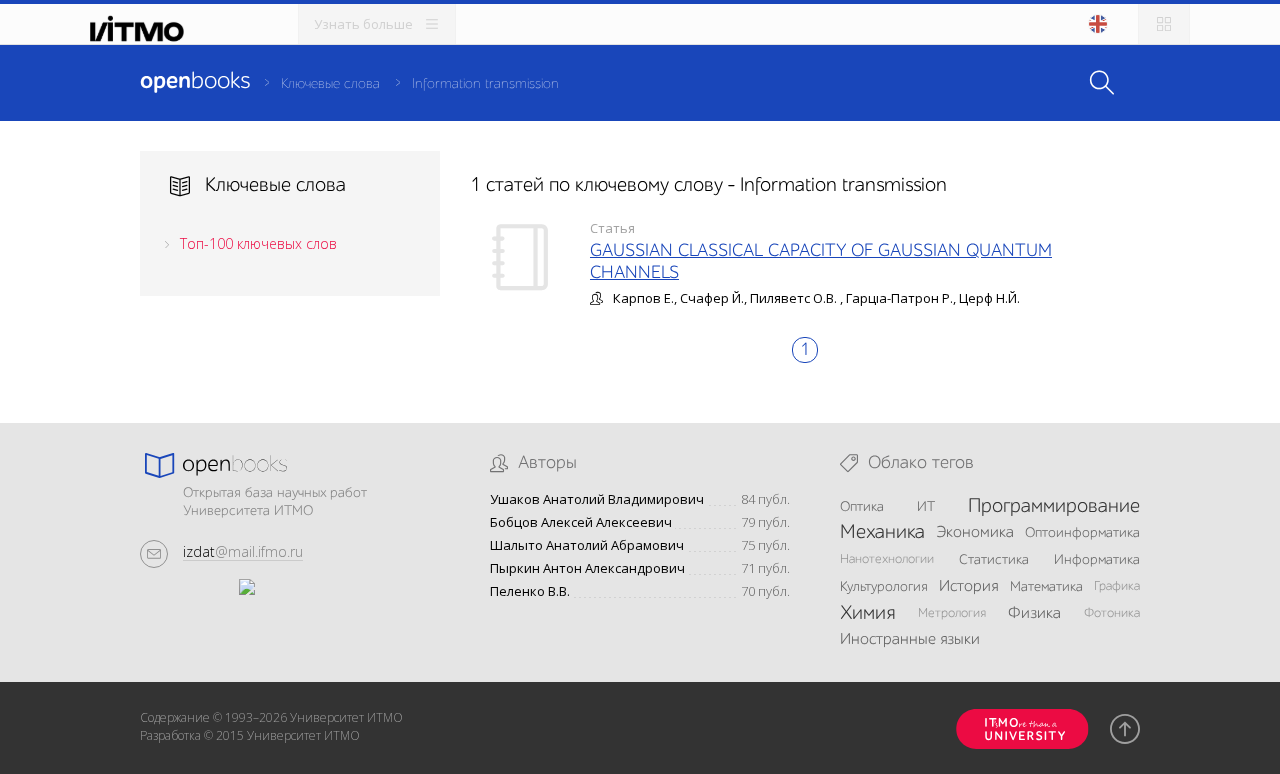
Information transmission (485, 84)
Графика (1117, 586)
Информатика (1097, 560)
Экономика (975, 533)
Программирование (1054, 507)
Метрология (952, 613)
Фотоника (1112, 613)
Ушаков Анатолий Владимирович (597, 499)
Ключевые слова (330, 84)
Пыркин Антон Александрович (587, 568)
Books (195, 82)
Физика (1034, 614)
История (968, 587)
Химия (867, 614)
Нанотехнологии (887, 559)
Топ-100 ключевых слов (258, 243)
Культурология (884, 587)
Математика (1046, 587)
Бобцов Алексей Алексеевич (581, 522)
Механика (882, 533)
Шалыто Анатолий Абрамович (587, 545)
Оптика (862, 507)
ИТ (926, 507)
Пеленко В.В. (530, 591)
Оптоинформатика (1082, 533)
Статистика (994, 560)
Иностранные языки (910, 640)
